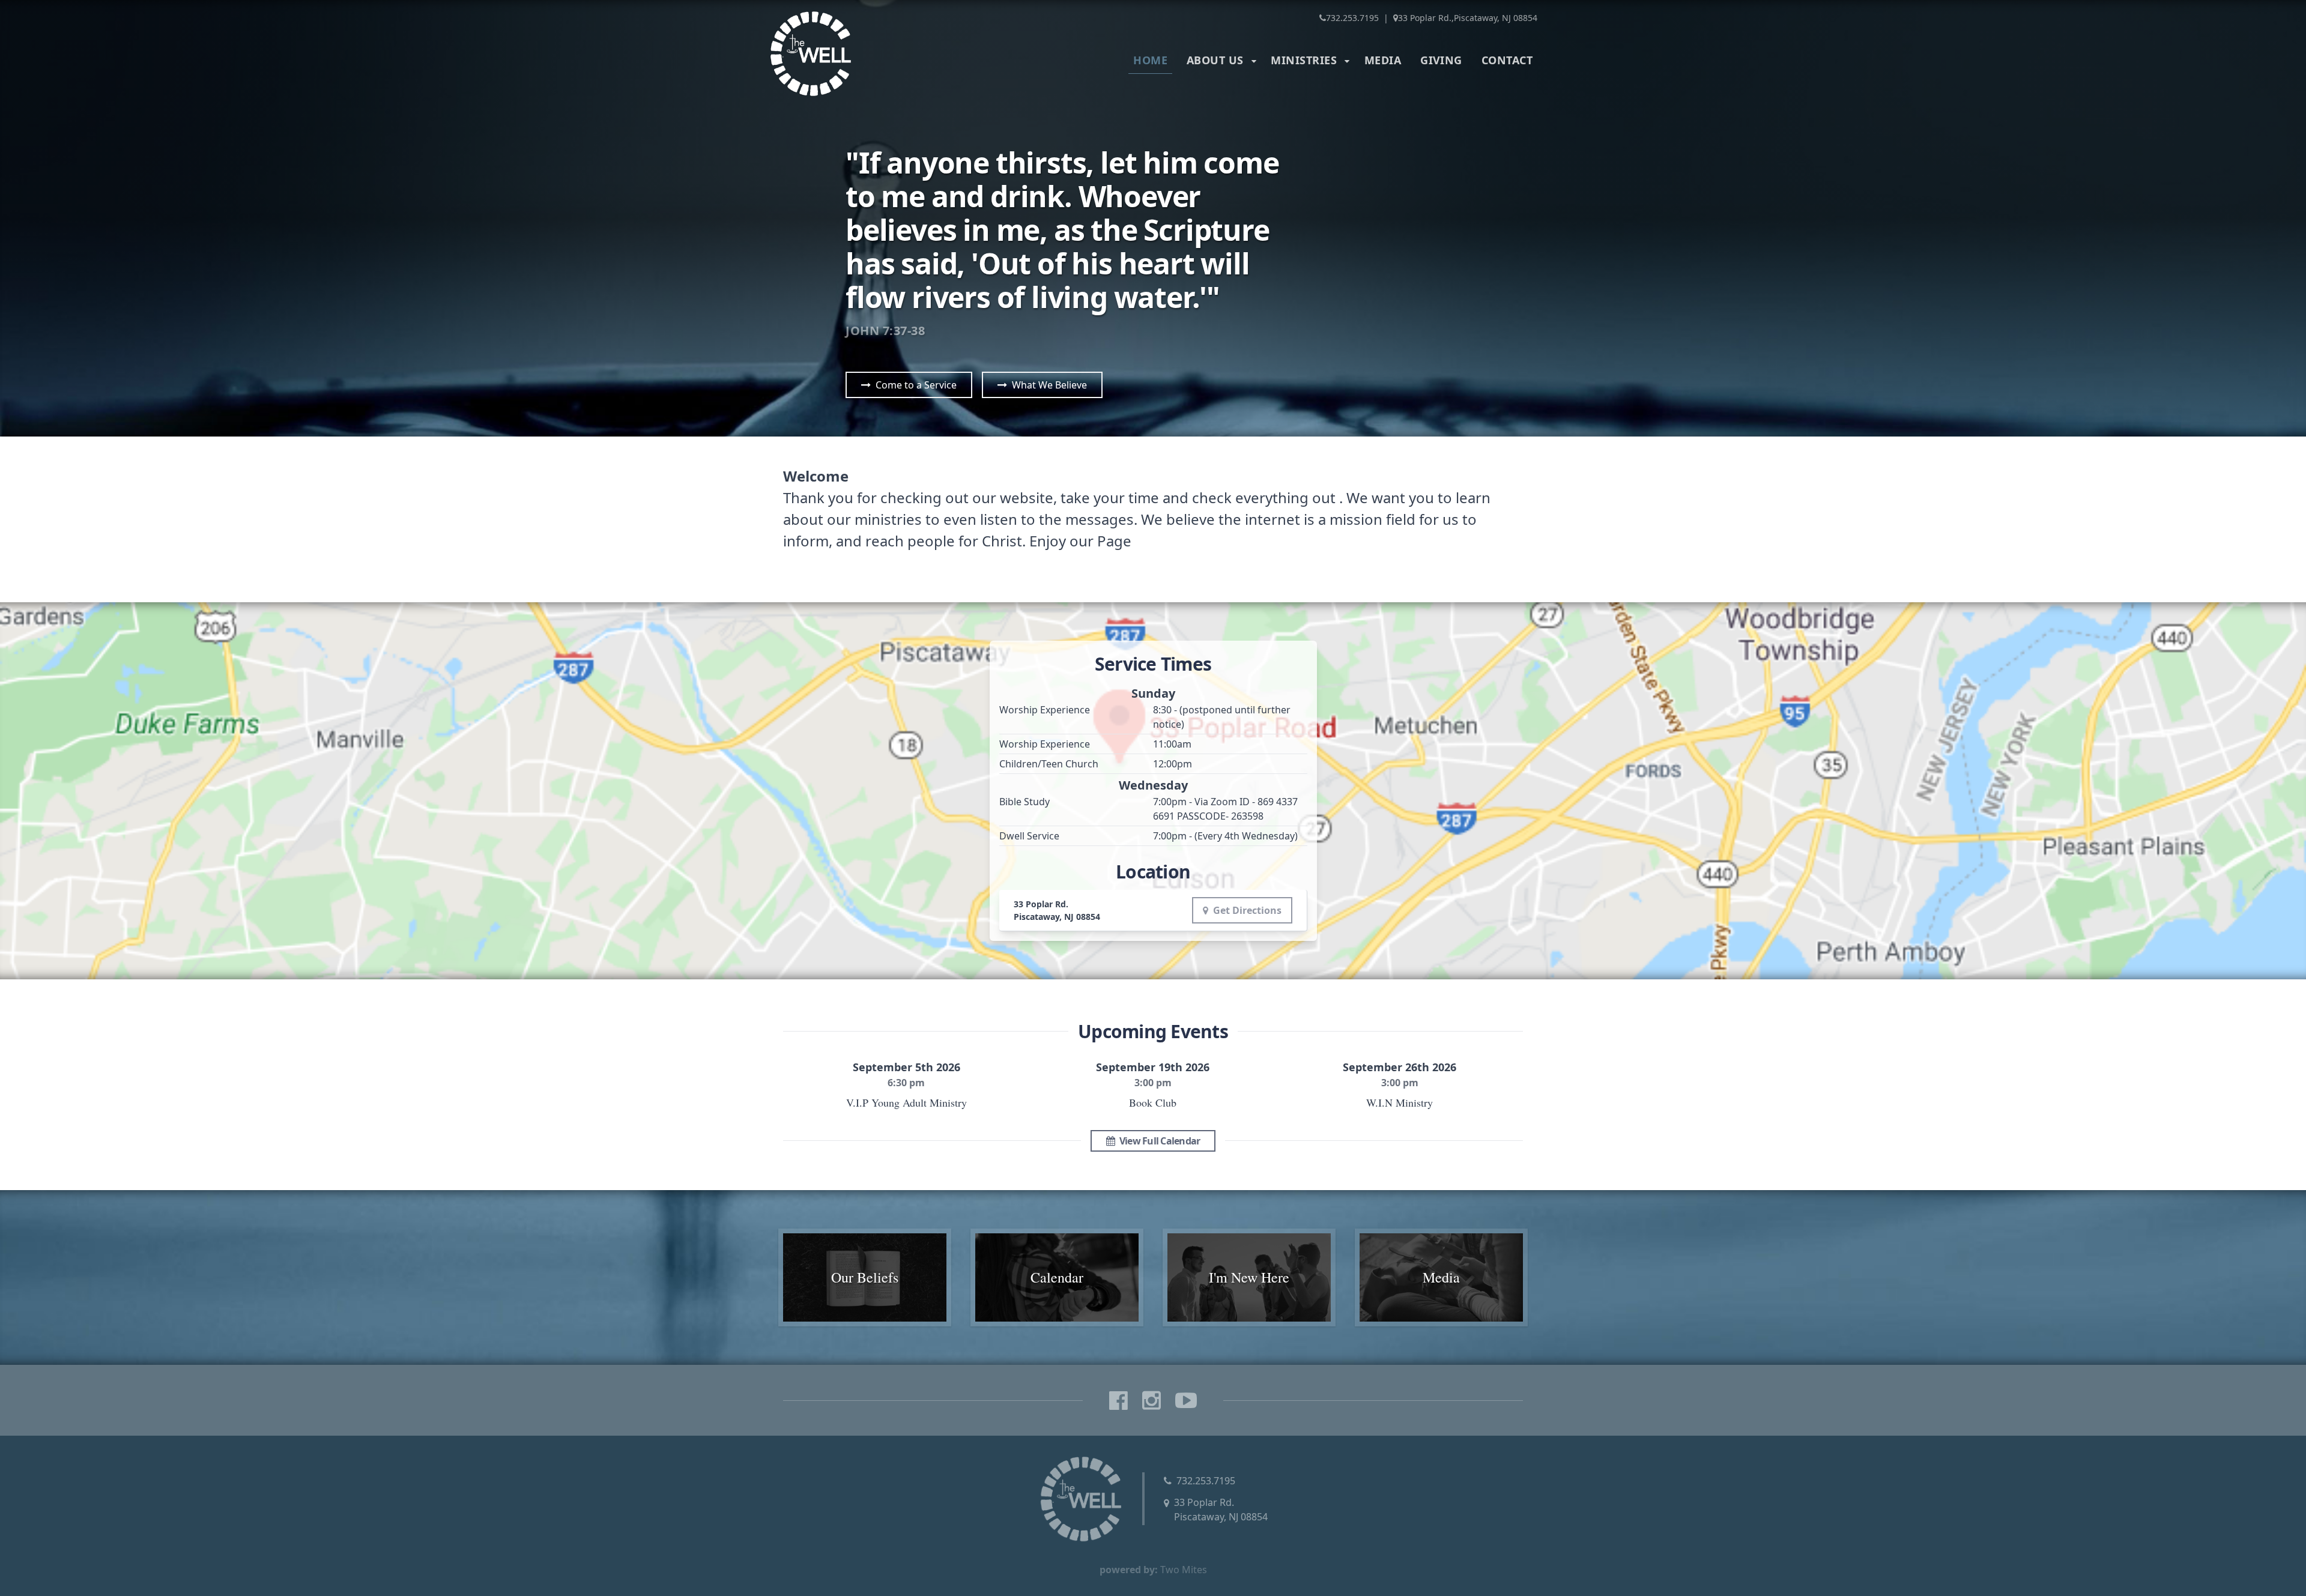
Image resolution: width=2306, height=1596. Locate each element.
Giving (1441, 60)
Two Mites (1184, 1570)
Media (1383, 60)
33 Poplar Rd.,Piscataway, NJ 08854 (1468, 18)
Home (1150, 60)
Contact (1507, 60)
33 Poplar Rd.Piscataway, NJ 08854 (1221, 1510)
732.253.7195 (1352, 18)
